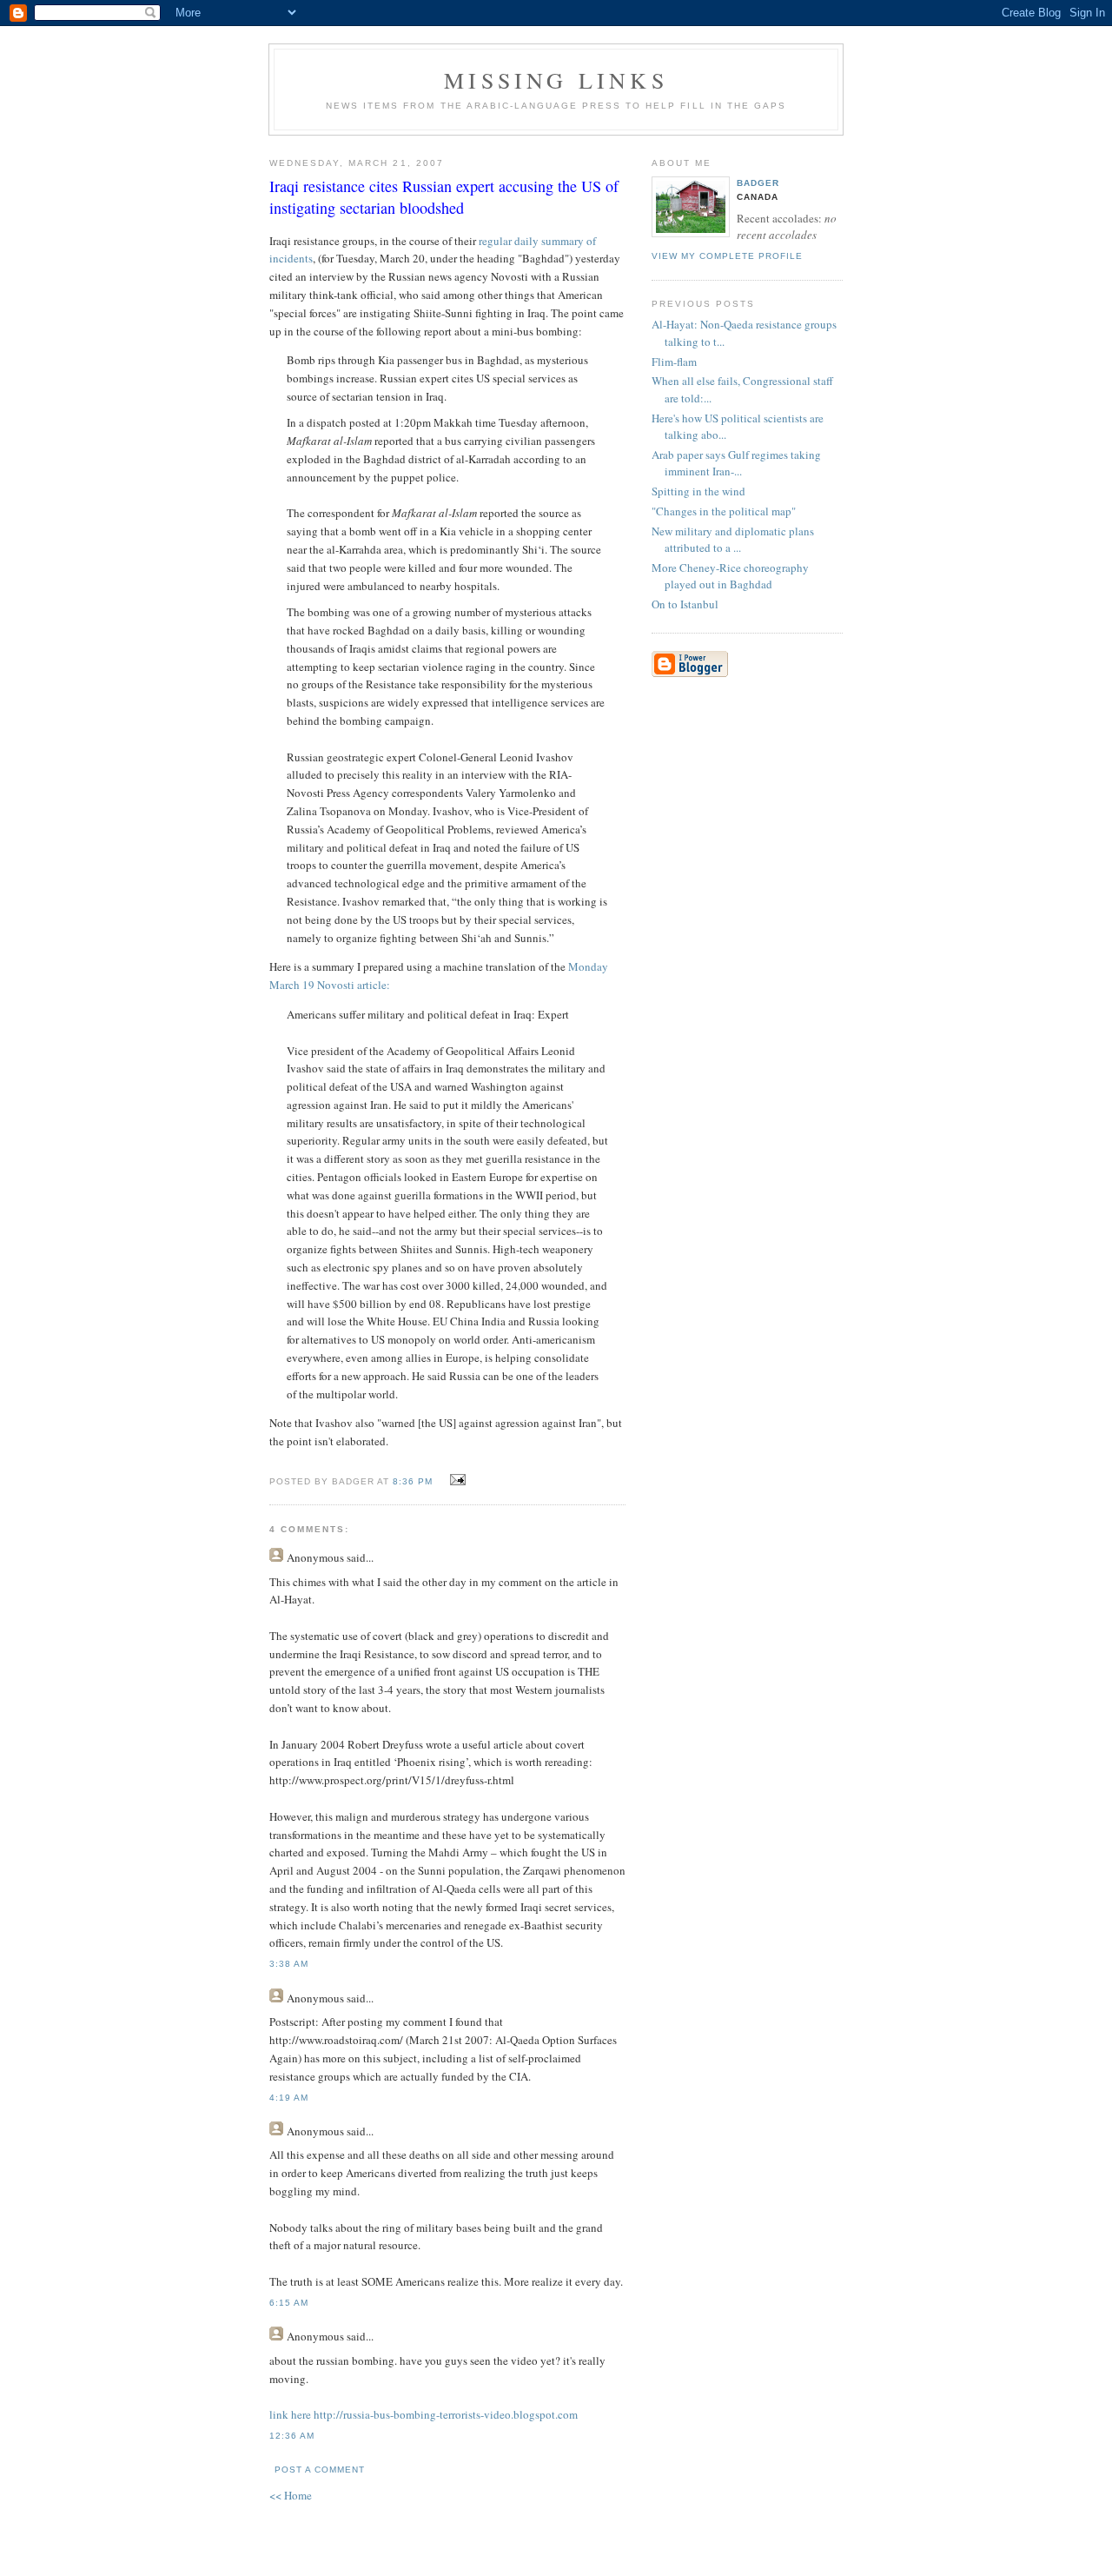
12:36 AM (292, 2436)
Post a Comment (320, 2470)
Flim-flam (674, 362)
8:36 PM (413, 1481)
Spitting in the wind (698, 491)
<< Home (291, 2495)
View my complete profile (727, 256)
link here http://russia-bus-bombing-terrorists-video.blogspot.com (424, 2414)
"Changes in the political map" (724, 511)
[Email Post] (455, 1480)
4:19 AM (289, 2098)
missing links (556, 80)
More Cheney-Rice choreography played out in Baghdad (730, 576)
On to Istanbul (685, 604)
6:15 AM (289, 2303)
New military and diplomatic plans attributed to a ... (733, 540)
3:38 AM (289, 1964)
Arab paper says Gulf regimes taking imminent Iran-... (736, 463)
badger (758, 183)
